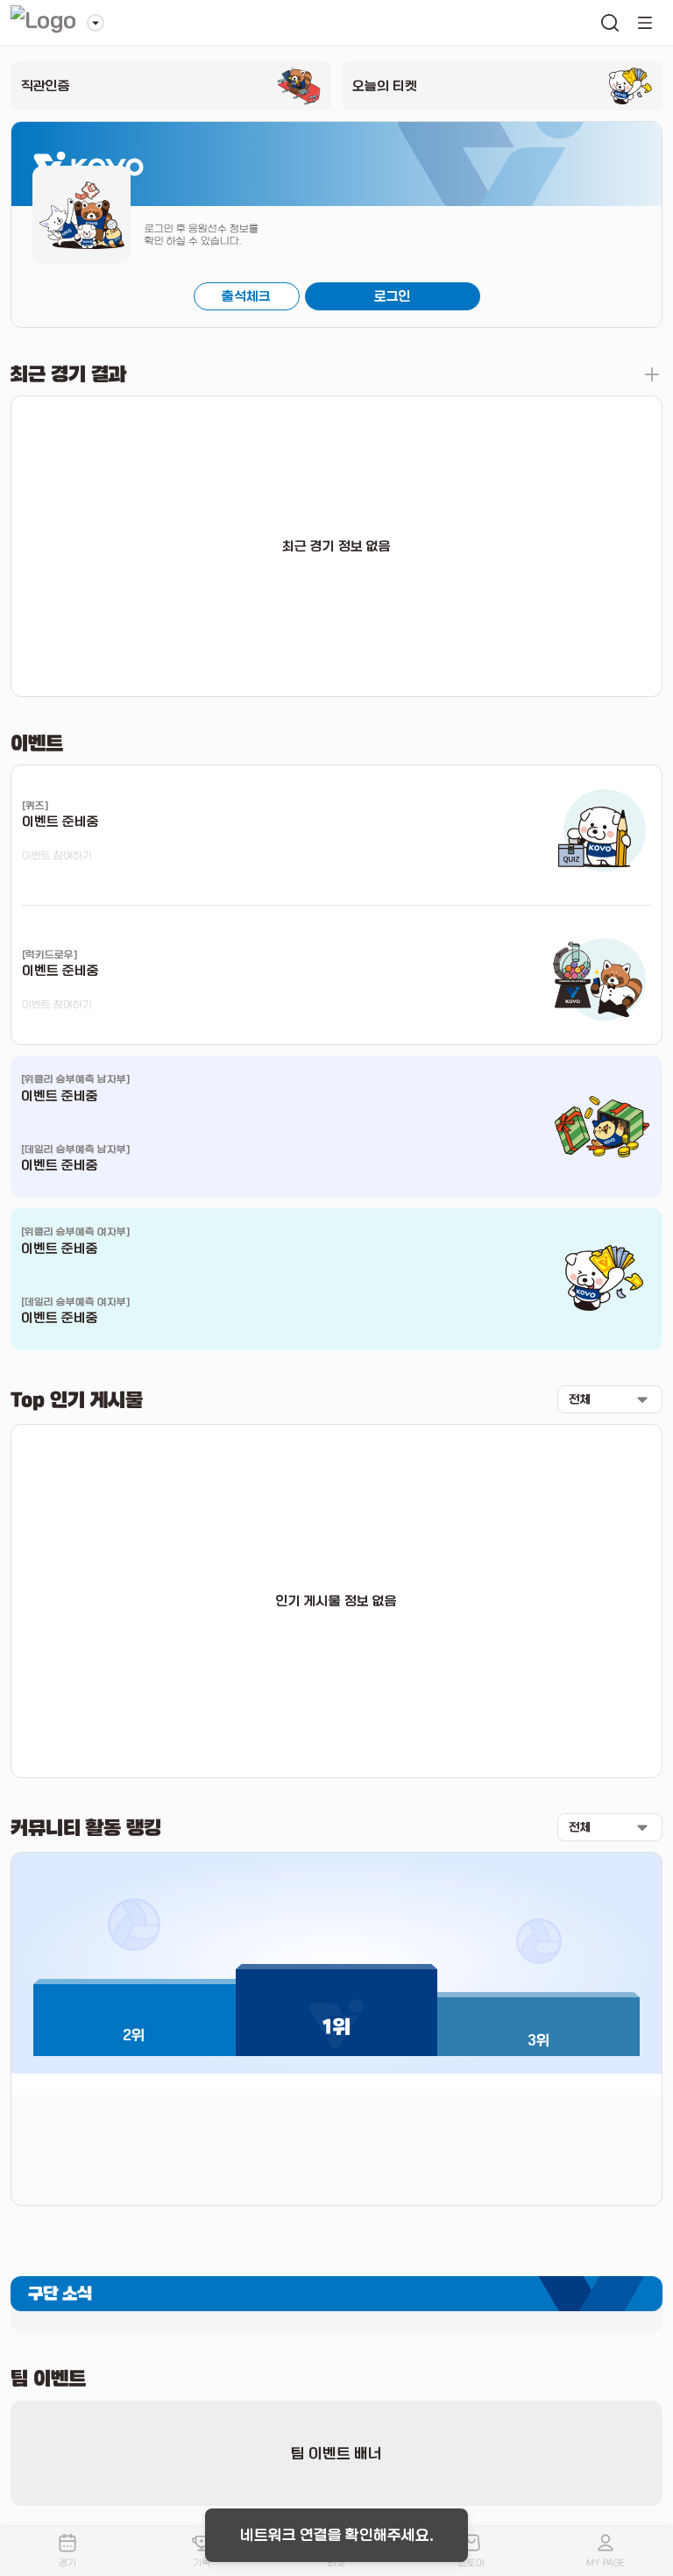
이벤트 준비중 (60, 1096)
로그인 (393, 296)
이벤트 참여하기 (57, 856)
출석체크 (246, 296)
